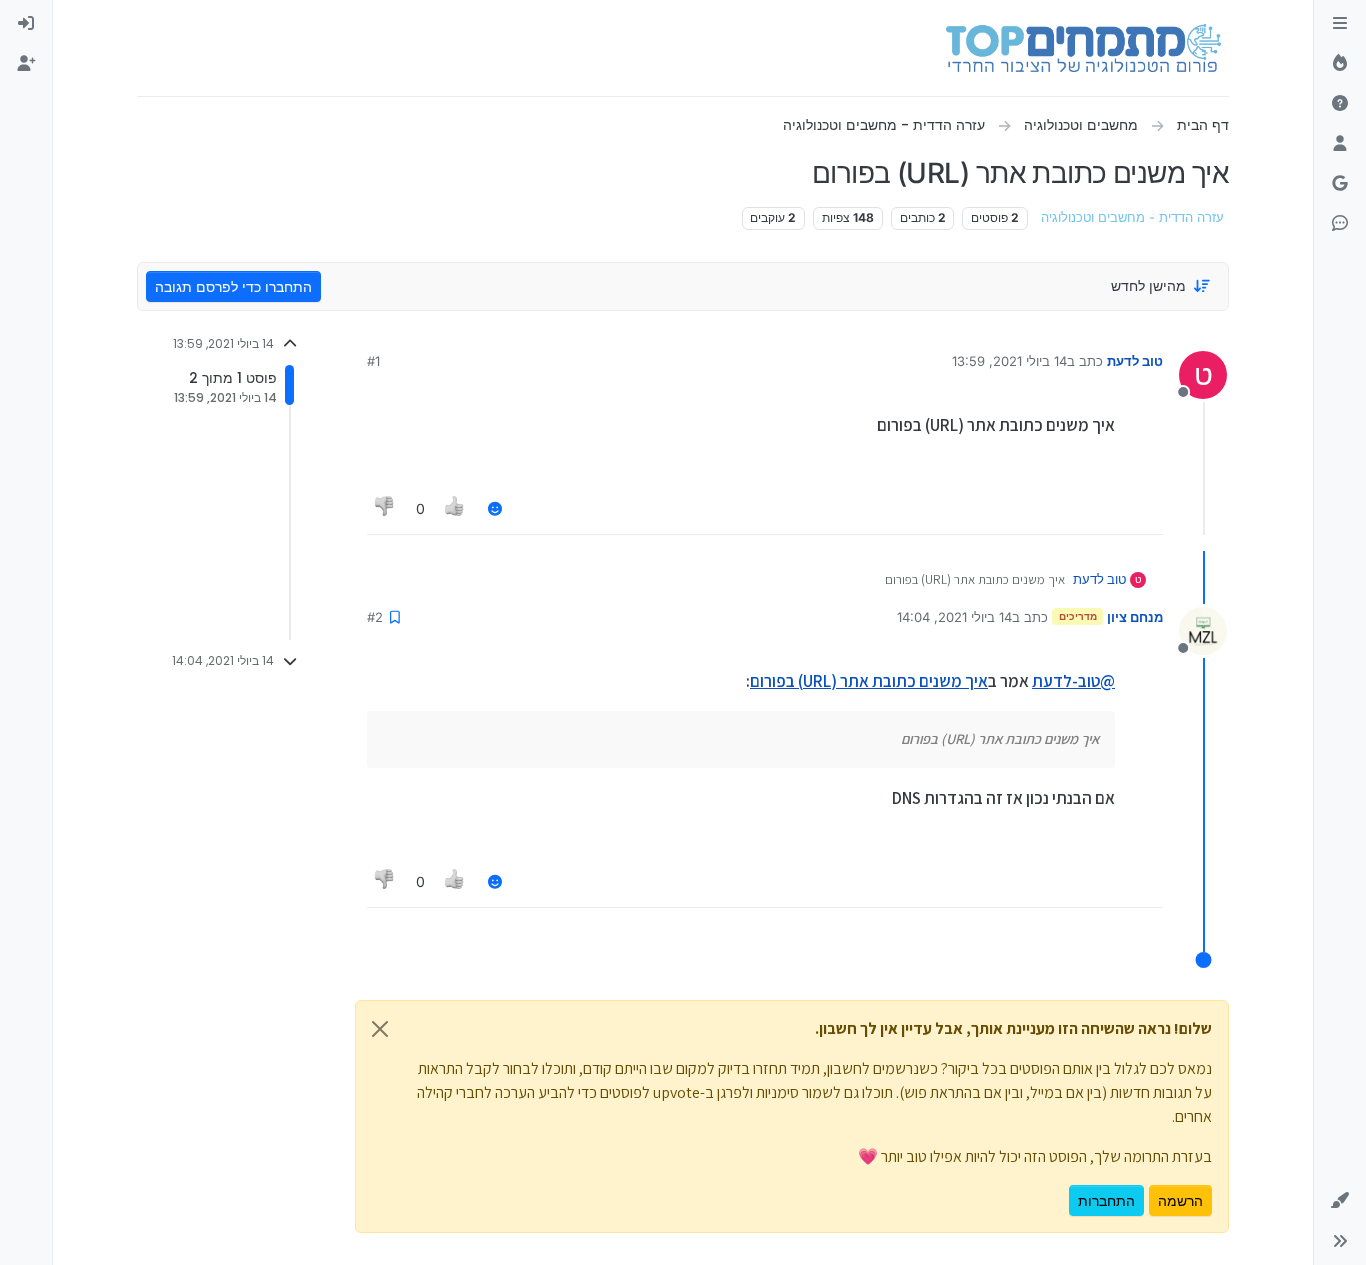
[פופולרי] (1340, 64)
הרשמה (1180, 1200)
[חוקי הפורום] (1340, 24)
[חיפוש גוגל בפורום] (1340, 184)
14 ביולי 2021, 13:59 (1009, 361)
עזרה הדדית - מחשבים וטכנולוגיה (1132, 217)
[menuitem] (26, 24)
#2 (375, 617)
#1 (373, 361)
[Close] (380, 1029)
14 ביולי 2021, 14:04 (954, 617)
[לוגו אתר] (1083, 48)
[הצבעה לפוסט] (456, 508)
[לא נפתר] (1340, 104)
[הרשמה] (26, 64)
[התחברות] (26, 24)
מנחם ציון (1135, 617)
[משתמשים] (1340, 144)
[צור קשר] (1340, 224)
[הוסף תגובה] (495, 508)
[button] (1340, 1201)
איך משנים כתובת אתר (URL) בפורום (869, 681)
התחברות (1106, 1200)
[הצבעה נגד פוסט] (385, 508)
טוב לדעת (1135, 361)
